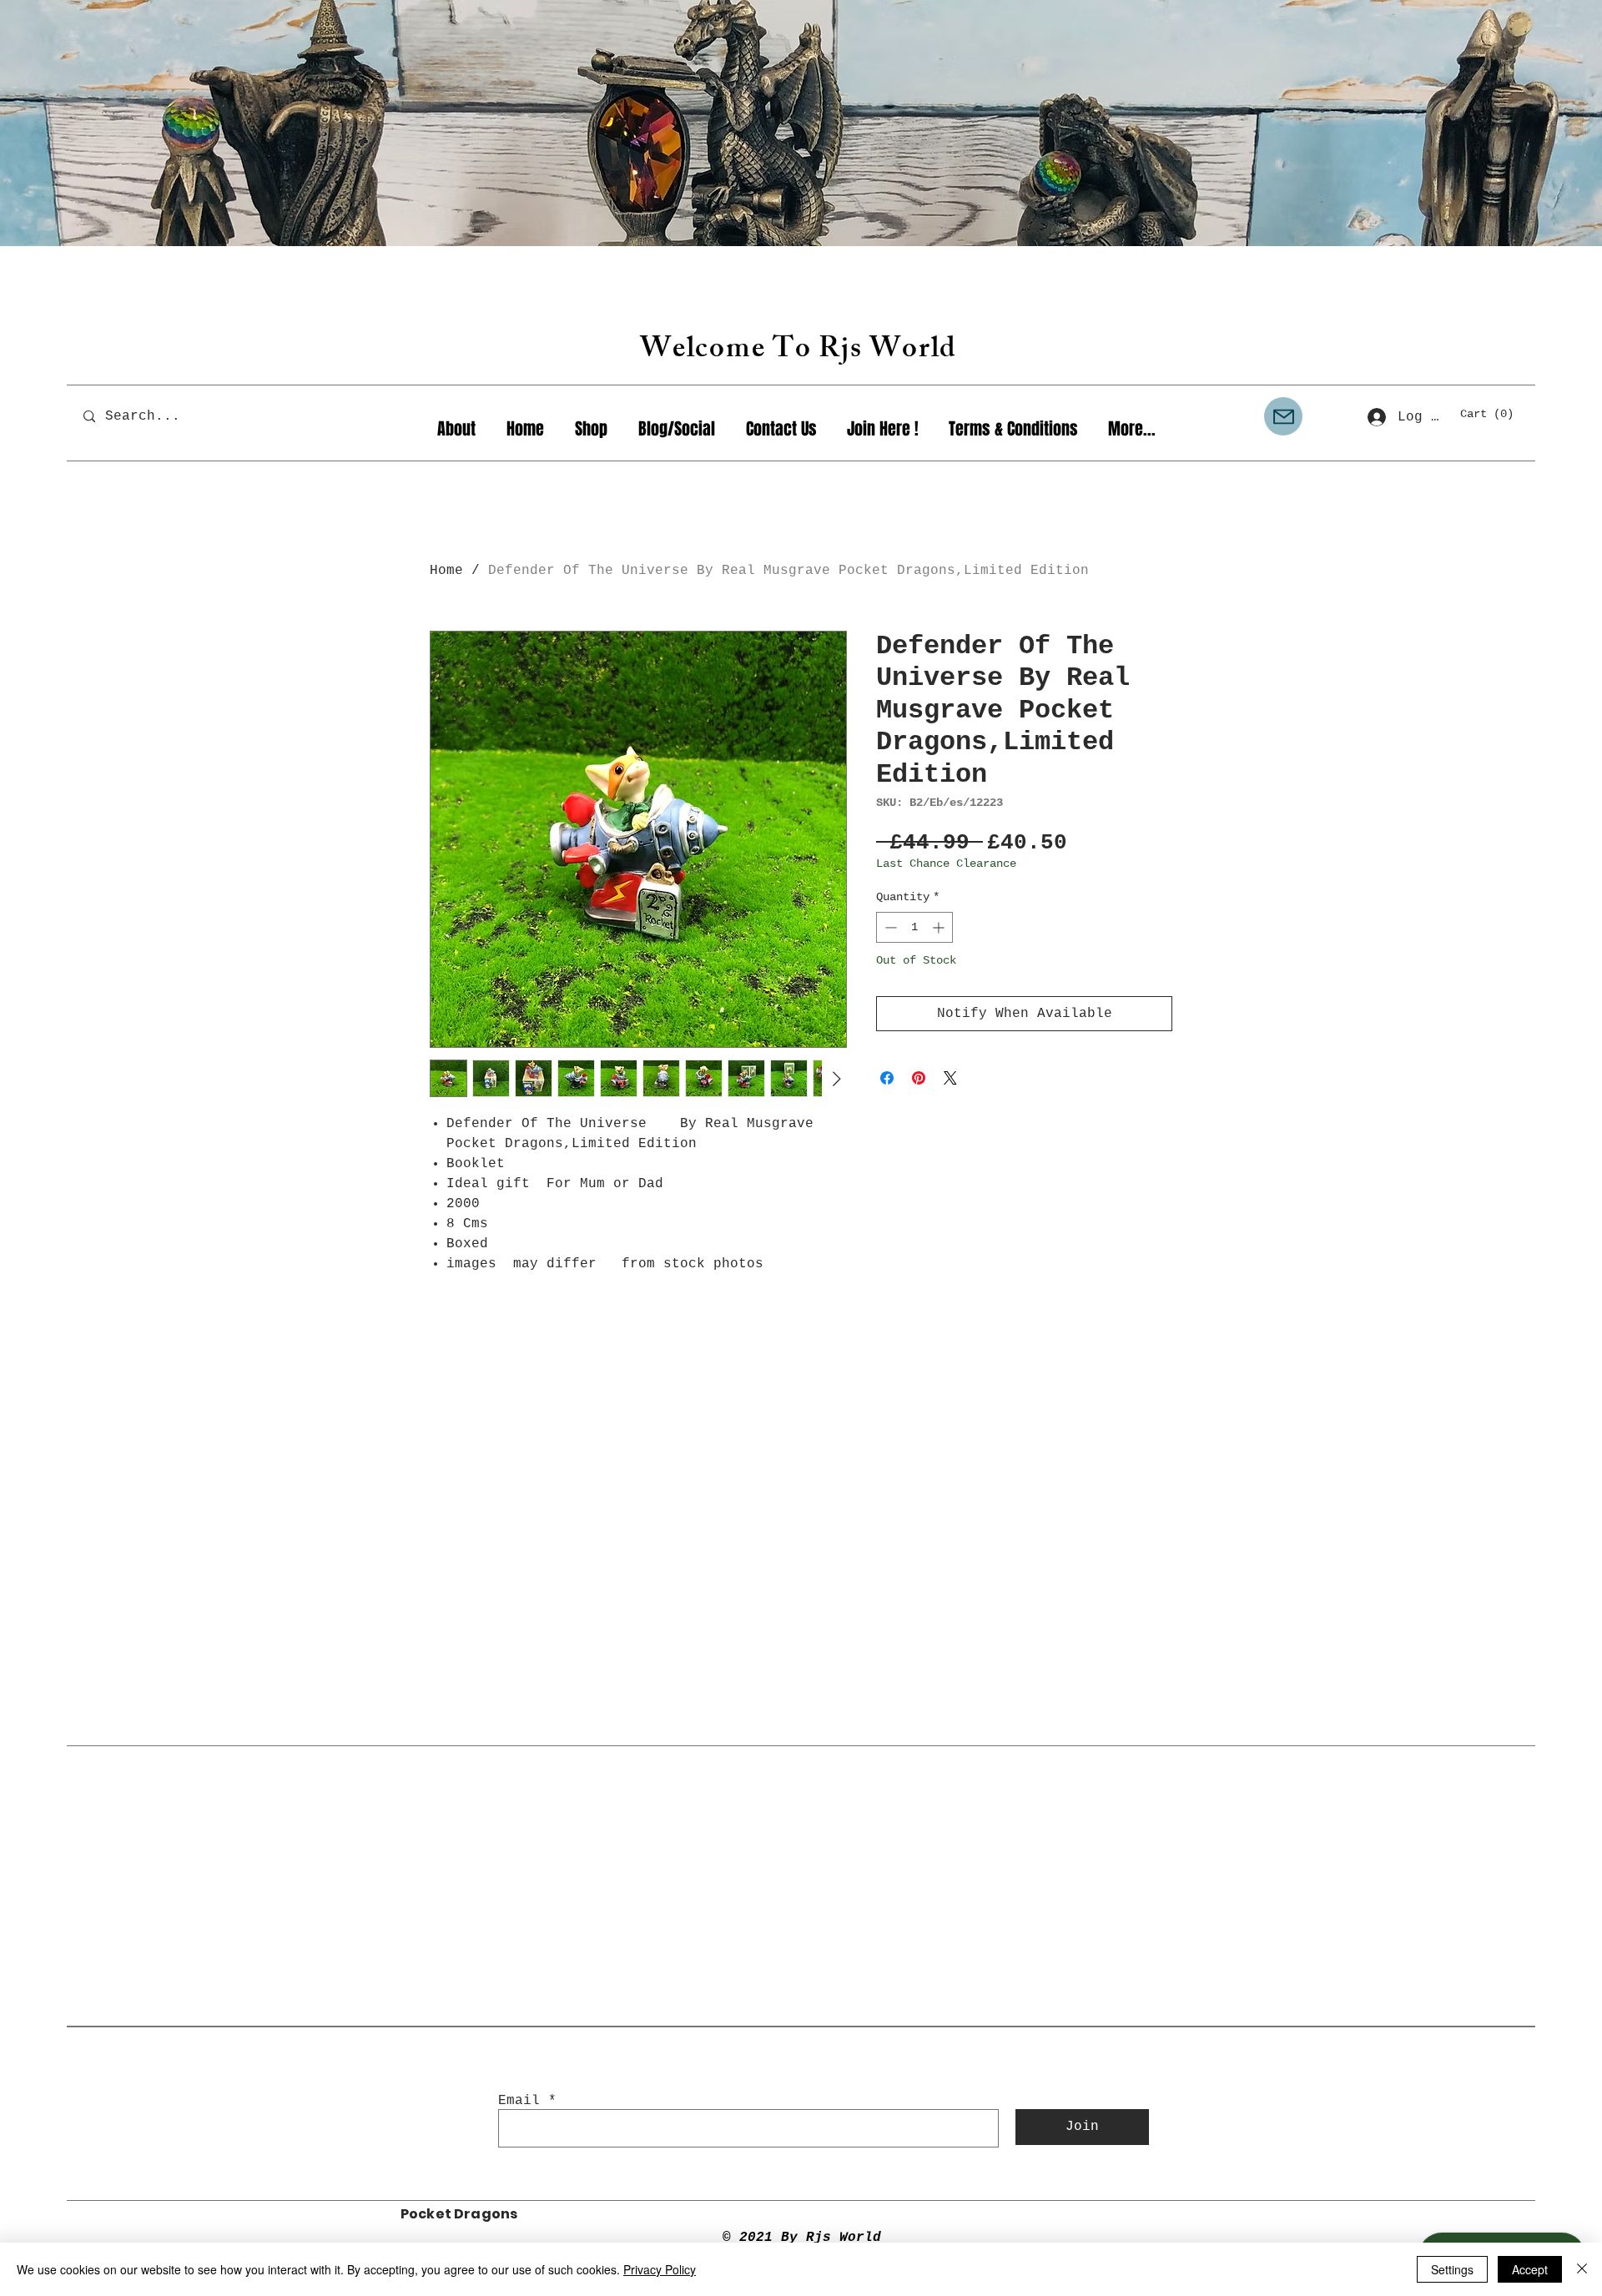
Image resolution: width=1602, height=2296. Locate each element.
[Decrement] (889, 927)
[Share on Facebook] (887, 1078)
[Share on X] (950, 1078)
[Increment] (940, 927)
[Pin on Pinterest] (919, 1078)
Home (446, 571)
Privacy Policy (660, 2269)
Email (519, 2101)
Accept (1530, 2269)
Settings (1452, 2269)
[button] (1494, 413)
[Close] (1582, 2269)
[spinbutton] (914, 927)
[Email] (1283, 416)
